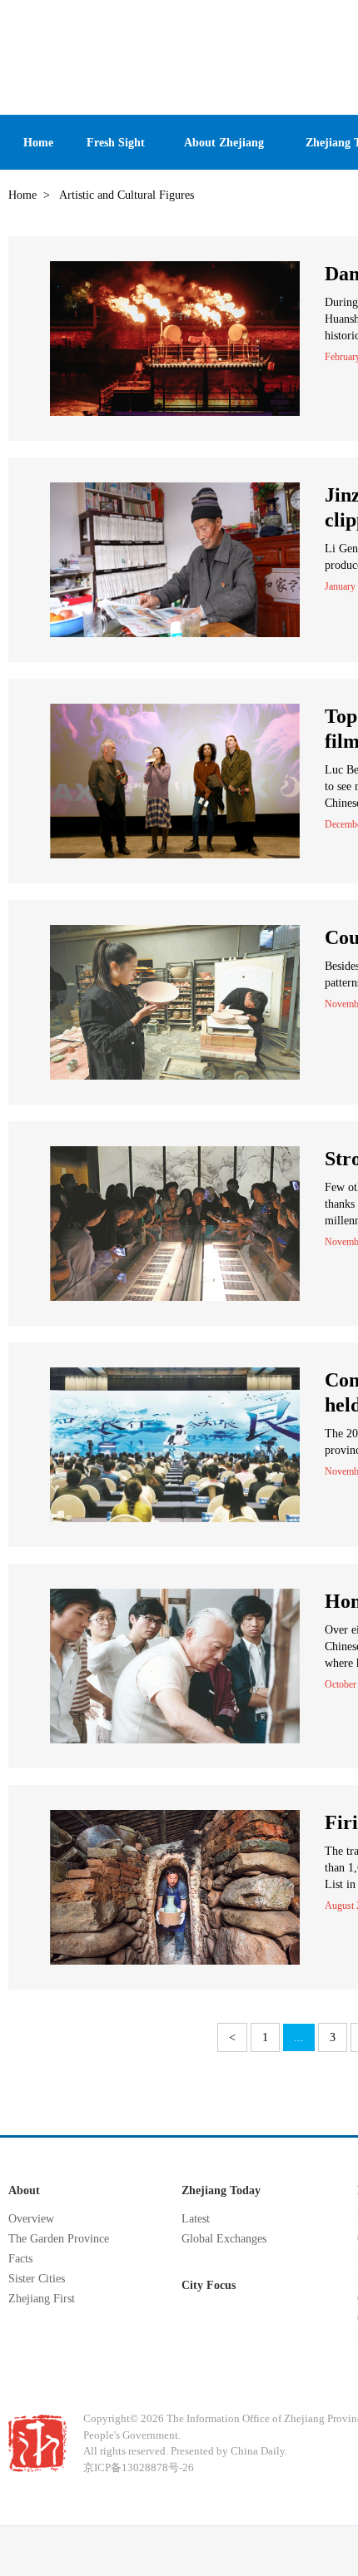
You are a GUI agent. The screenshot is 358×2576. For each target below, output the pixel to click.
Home (22, 195)
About (24, 2190)
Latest (196, 2219)
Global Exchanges (224, 2239)
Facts (20, 2259)
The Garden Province (59, 2239)
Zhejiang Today (221, 2190)
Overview (31, 2219)
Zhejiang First (42, 2299)
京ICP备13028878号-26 (139, 2467)
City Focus (209, 2285)
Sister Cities (37, 2279)
